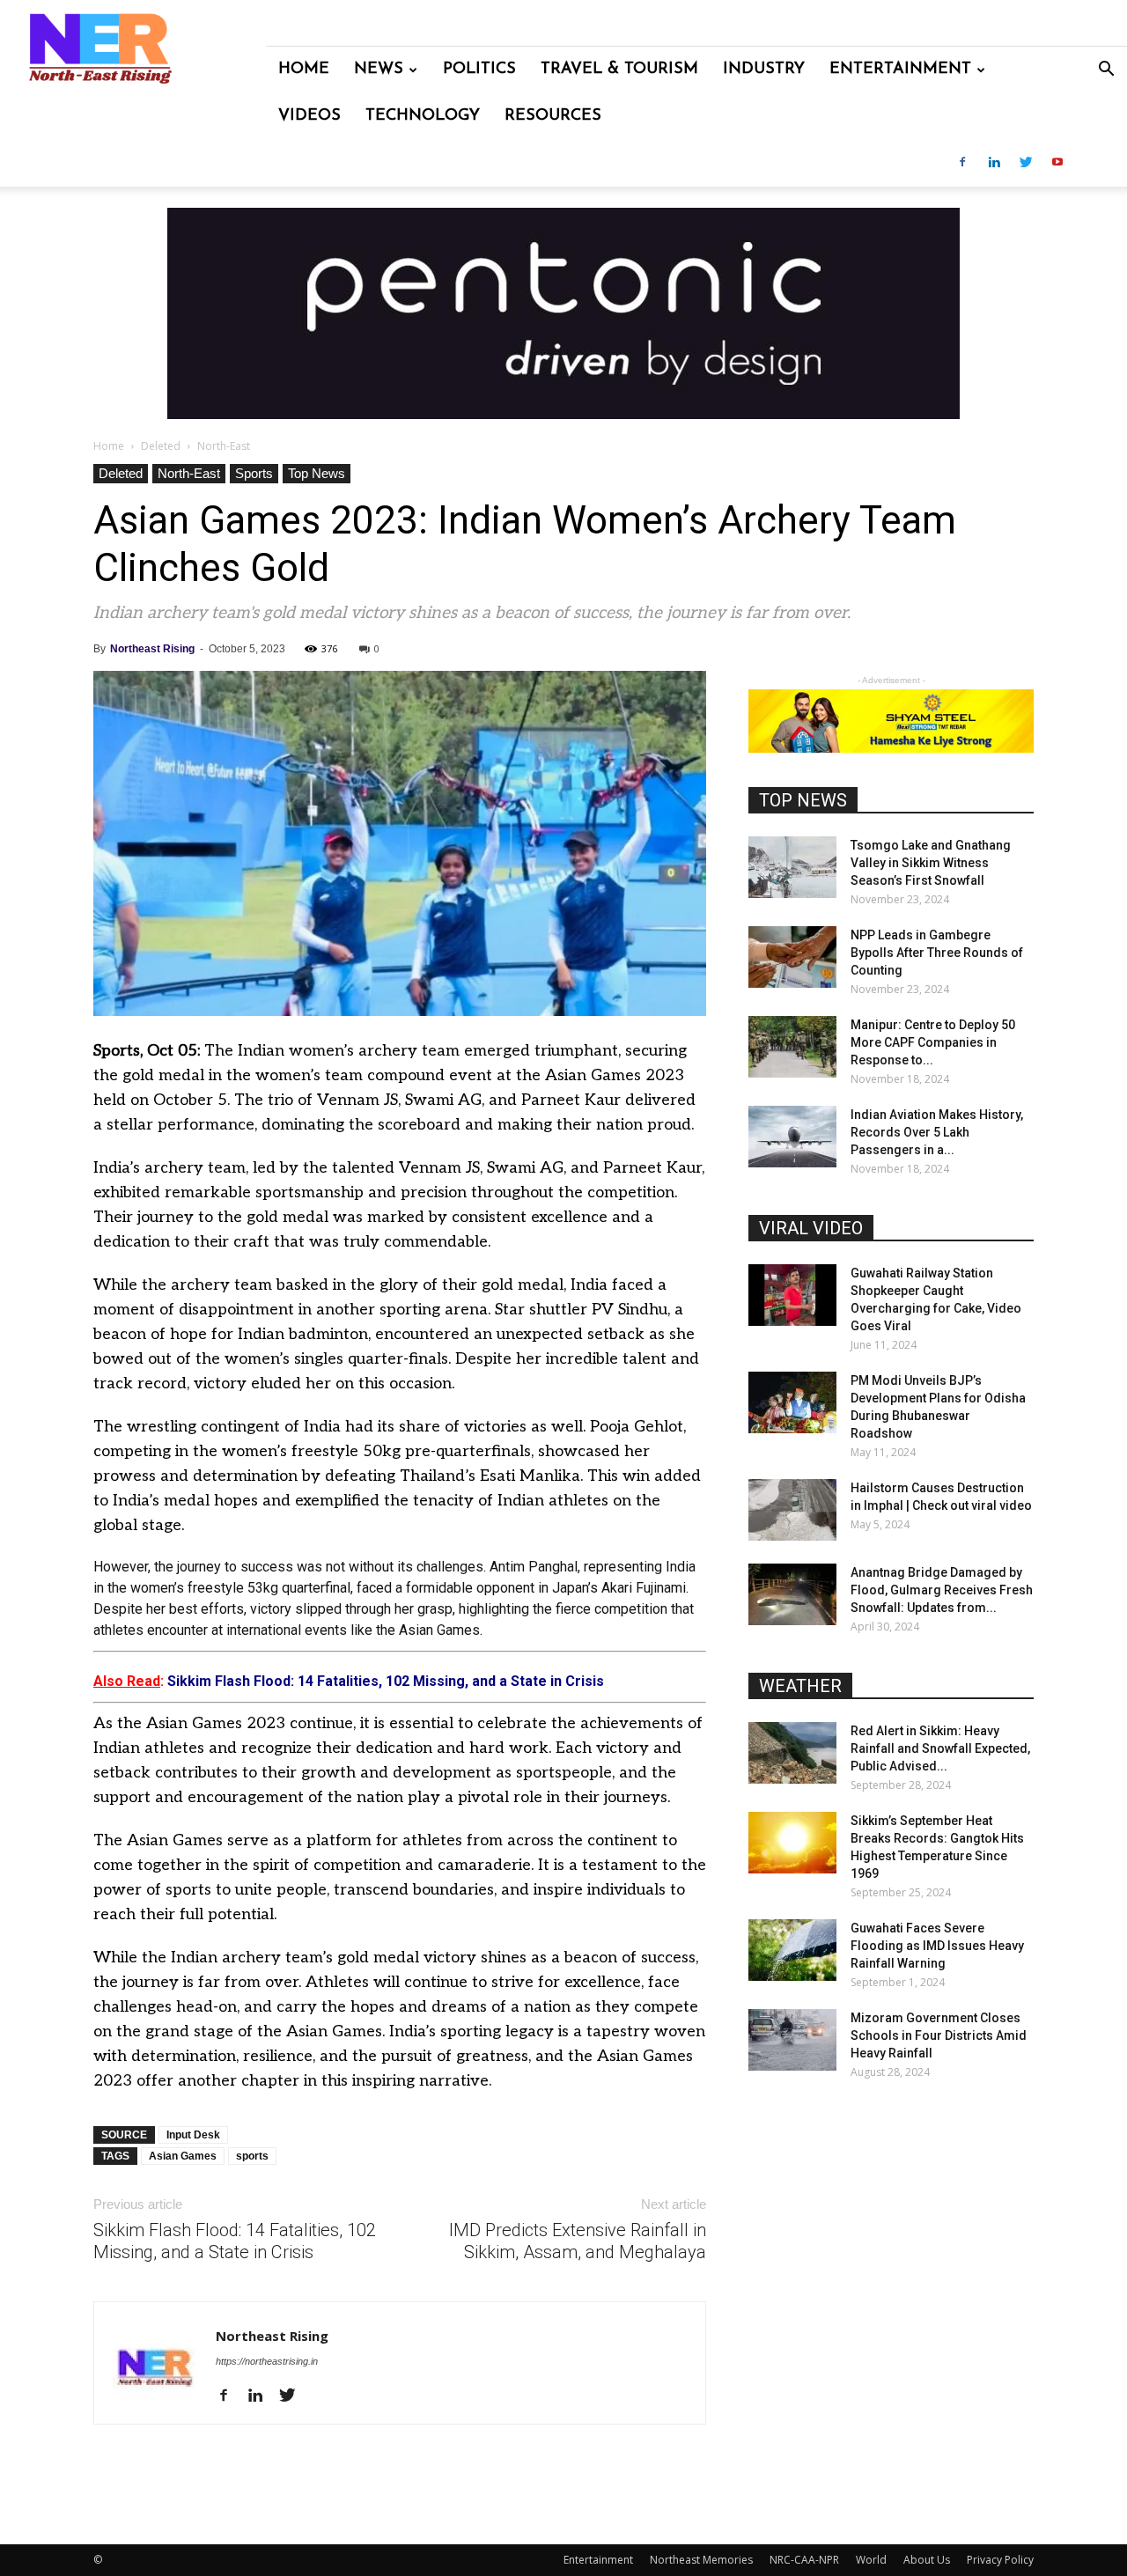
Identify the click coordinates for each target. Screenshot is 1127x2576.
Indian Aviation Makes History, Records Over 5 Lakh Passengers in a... (937, 1132)
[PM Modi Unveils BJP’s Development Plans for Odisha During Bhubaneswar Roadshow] (792, 1402)
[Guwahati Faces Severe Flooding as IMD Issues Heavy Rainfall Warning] (792, 1950)
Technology (423, 116)
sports (252, 2156)
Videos (309, 116)
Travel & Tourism (619, 70)
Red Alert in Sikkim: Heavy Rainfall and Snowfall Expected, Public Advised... (940, 1748)
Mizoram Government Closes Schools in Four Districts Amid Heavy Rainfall (939, 2035)
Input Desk (193, 2135)
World (871, 2560)
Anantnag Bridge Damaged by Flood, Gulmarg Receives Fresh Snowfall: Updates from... (942, 1590)
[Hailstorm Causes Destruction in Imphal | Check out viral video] (792, 1510)
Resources (553, 116)
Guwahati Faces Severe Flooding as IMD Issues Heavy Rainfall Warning (937, 1946)
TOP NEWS (803, 800)
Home (304, 70)
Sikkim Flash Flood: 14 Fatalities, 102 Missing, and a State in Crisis (235, 2241)
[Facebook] (962, 163)
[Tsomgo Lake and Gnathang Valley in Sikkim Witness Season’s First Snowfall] (792, 867)
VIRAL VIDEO (811, 1228)
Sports (254, 473)
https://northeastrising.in (267, 2361)
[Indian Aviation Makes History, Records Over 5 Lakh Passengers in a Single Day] (792, 1137)
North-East (189, 473)
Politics (479, 70)
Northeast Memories (701, 2560)
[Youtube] (1057, 163)
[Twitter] (1026, 163)
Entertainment (900, 70)
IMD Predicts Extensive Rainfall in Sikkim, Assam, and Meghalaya (578, 2241)
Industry (764, 70)
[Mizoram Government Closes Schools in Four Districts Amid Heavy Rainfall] (792, 2040)
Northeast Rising (152, 649)
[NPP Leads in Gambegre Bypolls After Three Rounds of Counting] (792, 957)
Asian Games (183, 2156)
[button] (1106, 71)
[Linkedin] (994, 163)
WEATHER (800, 1686)
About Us (927, 2560)
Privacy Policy (1000, 2560)
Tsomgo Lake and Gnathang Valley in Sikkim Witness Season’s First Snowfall (931, 863)
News (379, 70)
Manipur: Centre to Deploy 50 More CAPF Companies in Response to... (933, 1042)
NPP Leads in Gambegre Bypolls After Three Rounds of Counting (937, 953)
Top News (317, 473)
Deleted (161, 446)
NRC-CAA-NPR (804, 2560)
